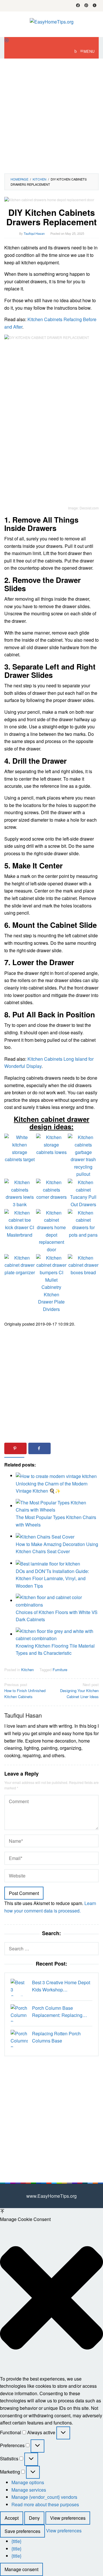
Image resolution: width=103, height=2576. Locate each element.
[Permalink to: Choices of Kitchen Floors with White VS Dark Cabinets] (57, 1600)
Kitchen (27, 1670)
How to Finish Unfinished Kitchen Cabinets (25, 1690)
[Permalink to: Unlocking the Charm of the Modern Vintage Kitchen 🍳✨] (56, 1476)
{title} (16, 2541)
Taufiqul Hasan (23, 1715)
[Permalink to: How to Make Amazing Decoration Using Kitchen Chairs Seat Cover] (45, 1536)
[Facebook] (78, 6)
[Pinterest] (86, 6)
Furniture (60, 1670)
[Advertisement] (51, 116)
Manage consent (21, 2569)
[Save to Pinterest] (15, 1448)
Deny (34, 2518)
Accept (12, 2518)
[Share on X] (64, 1448)
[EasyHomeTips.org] (52, 21)
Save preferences (22, 2531)
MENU (89, 51)
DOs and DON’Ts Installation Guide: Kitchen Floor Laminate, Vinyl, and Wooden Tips (52, 1578)
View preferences (68, 2518)
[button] (51, 2299)
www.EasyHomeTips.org (51, 2196)
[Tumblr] (95, 6)
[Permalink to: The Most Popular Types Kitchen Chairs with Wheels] (57, 1506)
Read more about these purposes (45, 2504)
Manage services (29, 2490)
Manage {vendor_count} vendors (44, 2497)
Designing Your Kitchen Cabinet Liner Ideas (79, 1690)
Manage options (28, 2482)
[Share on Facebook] (39, 1448)
